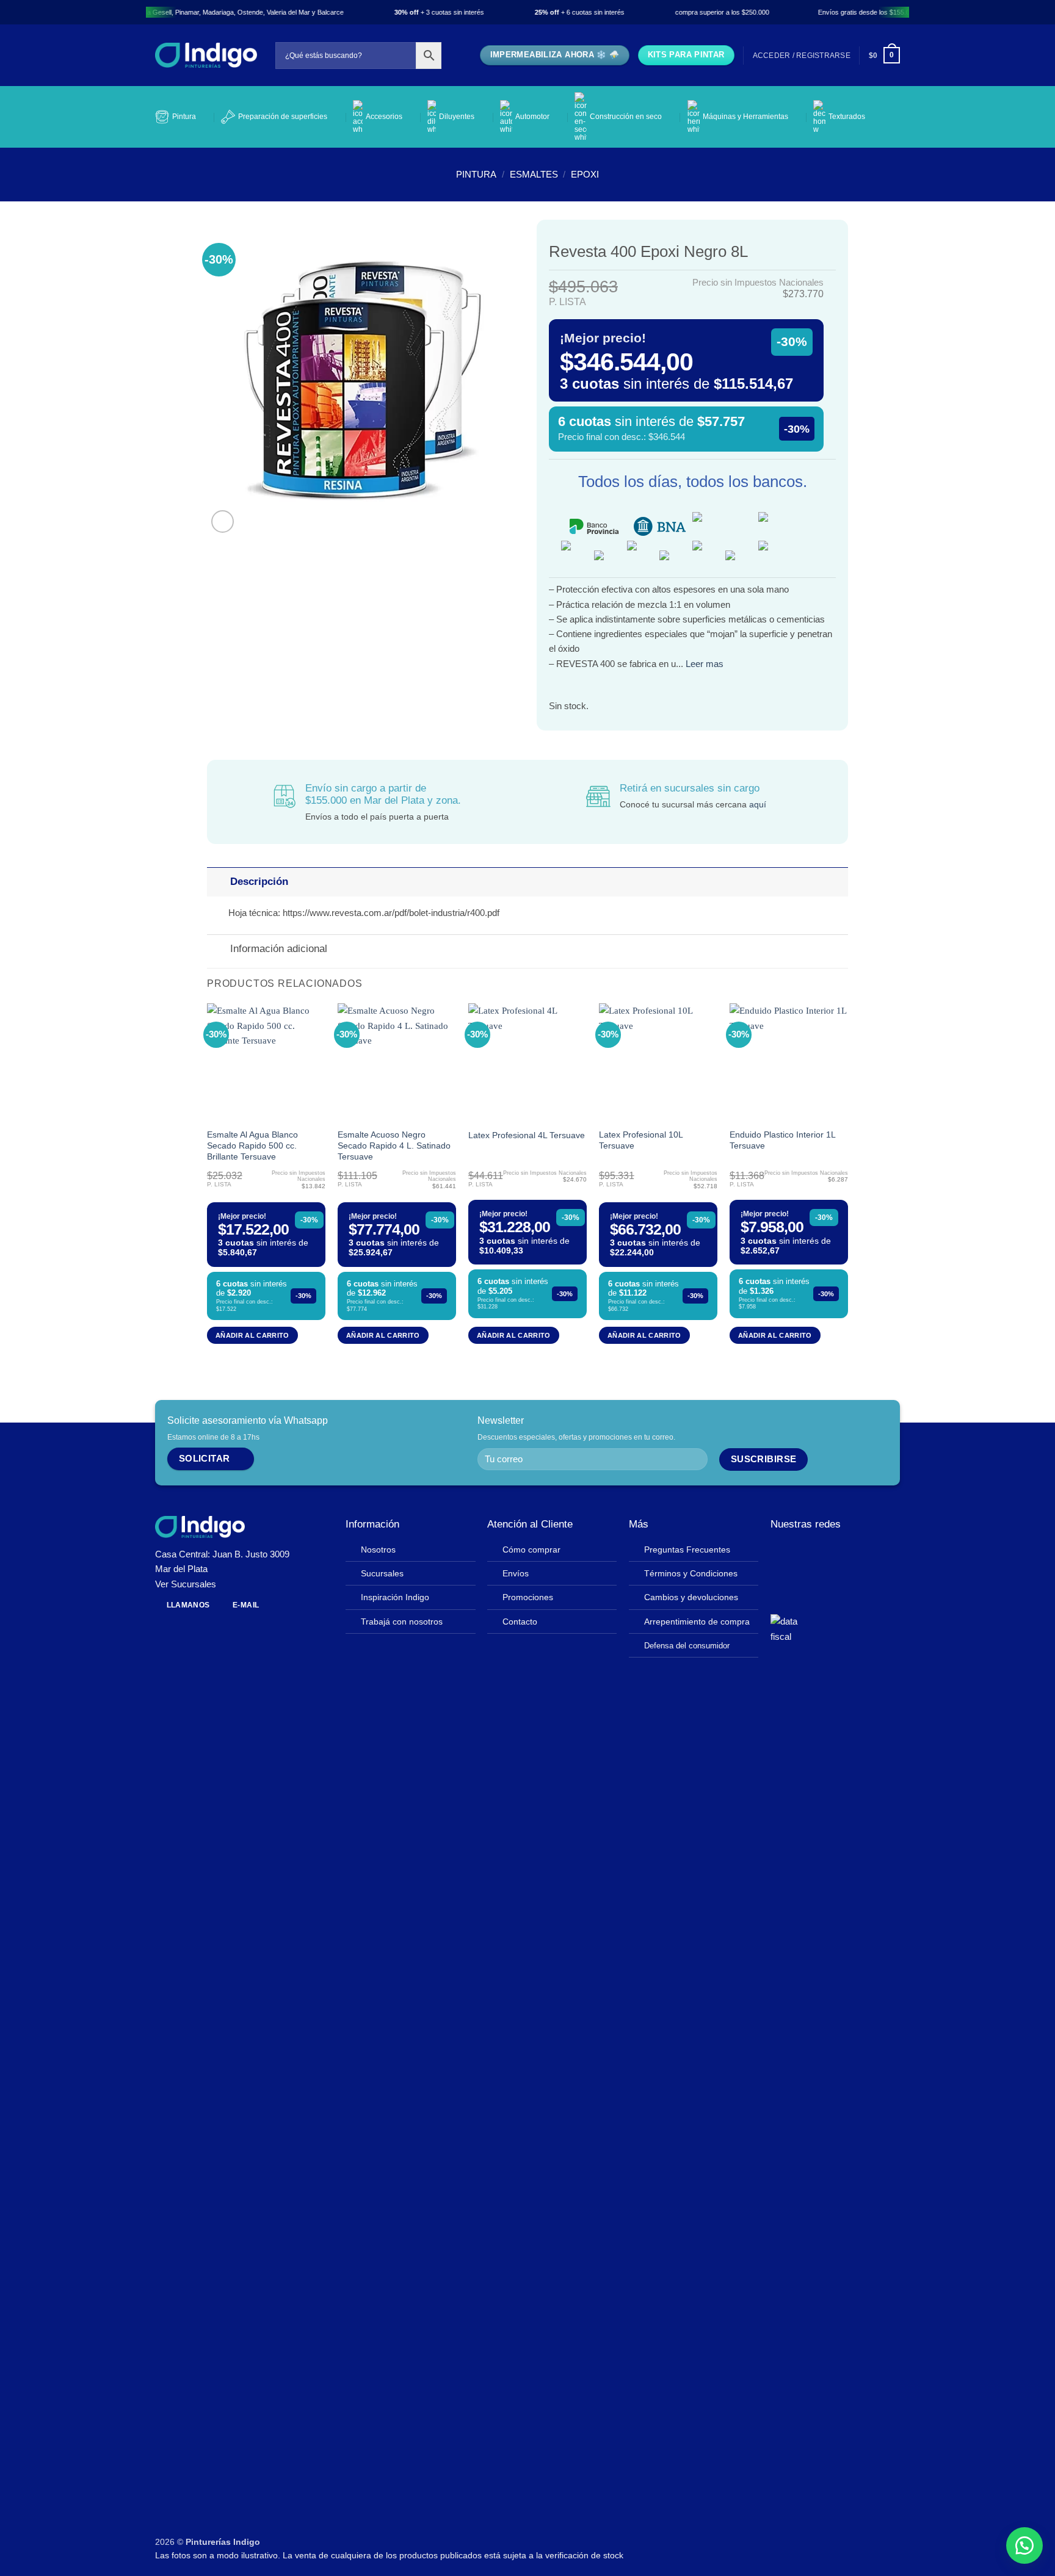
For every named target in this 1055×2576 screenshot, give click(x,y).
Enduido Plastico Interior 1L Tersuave (782, 1140)
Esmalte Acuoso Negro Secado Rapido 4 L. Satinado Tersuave (394, 1146)
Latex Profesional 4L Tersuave (527, 1135)
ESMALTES (534, 174)
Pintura (184, 117)
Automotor (532, 117)
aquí (758, 805)
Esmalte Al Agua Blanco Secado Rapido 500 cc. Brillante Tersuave (252, 1146)
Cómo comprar (531, 1550)
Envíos (516, 1574)
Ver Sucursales (186, 1584)
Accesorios (384, 117)
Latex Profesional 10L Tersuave (641, 1140)
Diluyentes (457, 117)
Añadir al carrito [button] (252, 1335)
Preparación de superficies (283, 117)
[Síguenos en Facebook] (779, 1553)
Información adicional (279, 949)
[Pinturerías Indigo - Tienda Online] (206, 55)
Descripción (259, 882)
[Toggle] (218, 882)
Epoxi (585, 174)
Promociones (528, 1597)
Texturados (847, 117)
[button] (802, 56)
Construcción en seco (626, 117)
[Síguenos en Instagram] (796, 1553)
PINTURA (476, 174)
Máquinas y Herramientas (745, 117)
